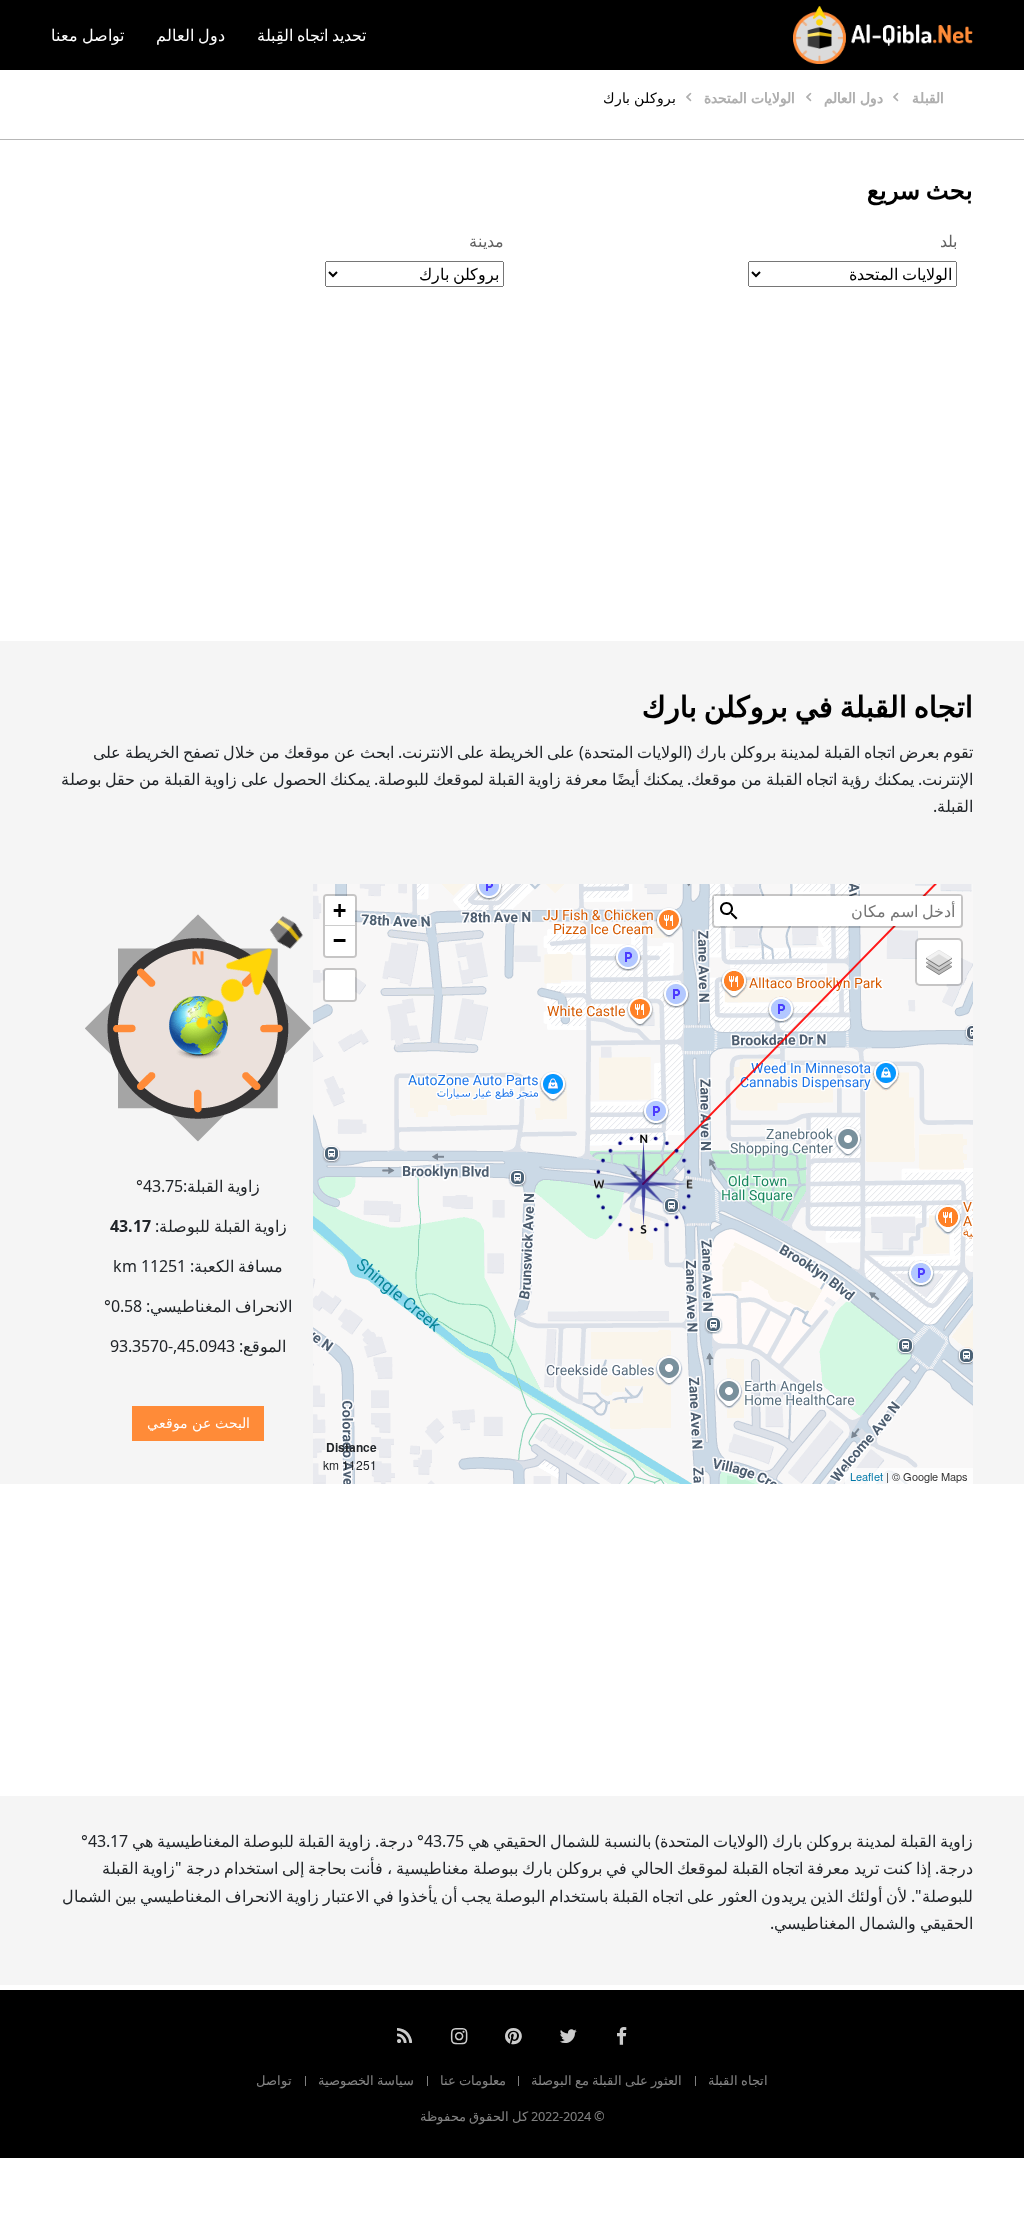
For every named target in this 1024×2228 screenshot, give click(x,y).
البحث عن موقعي (198, 1422)
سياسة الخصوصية (366, 2080)
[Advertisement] (512, 485)
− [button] (339, 940)
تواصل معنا (87, 35)
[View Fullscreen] (340, 985)
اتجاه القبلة (738, 2080)
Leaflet (866, 1476)
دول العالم (190, 35)
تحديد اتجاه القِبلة (311, 35)
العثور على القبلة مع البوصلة (606, 2080)
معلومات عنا (473, 2080)
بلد (948, 241)
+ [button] (339, 910)
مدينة (486, 241)
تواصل (274, 2080)
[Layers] (939, 962)
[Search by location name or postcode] (729, 911)
